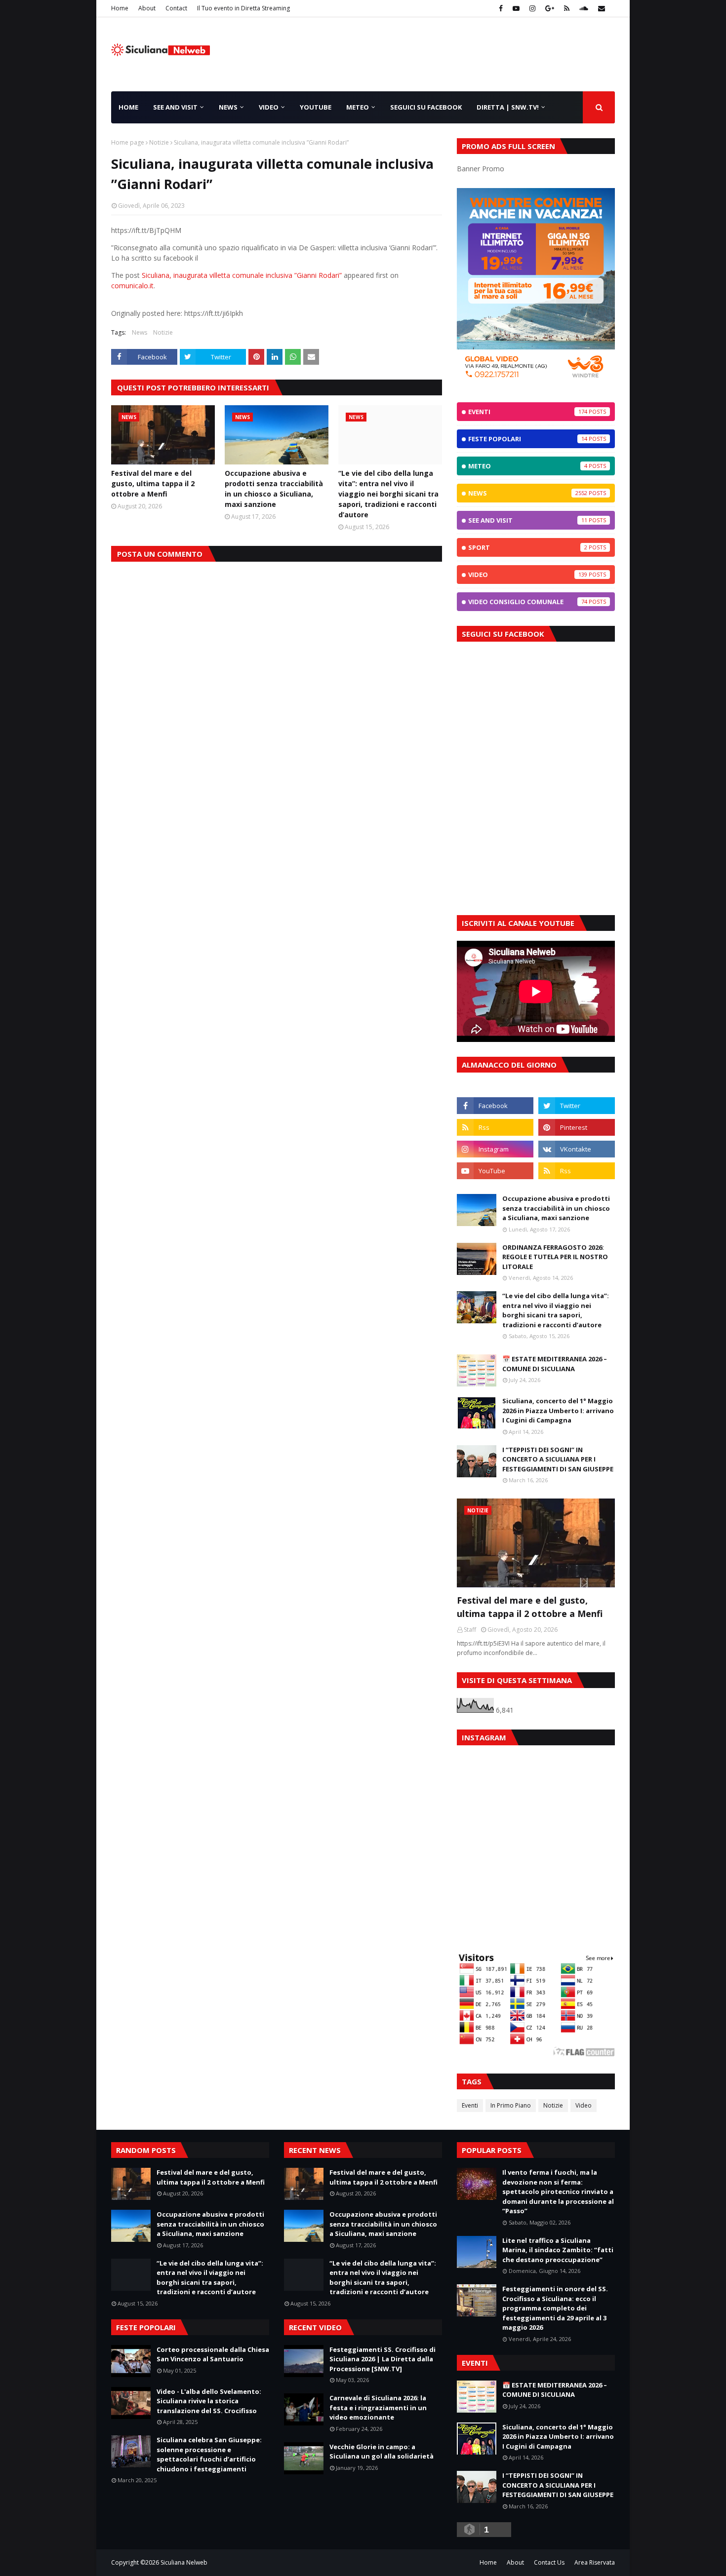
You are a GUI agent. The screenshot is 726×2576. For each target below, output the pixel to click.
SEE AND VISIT (528, 520)
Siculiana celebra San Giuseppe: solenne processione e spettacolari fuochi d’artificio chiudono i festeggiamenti (209, 2454)
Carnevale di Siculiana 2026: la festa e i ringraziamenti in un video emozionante (378, 2407)
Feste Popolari (528, 439)
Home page (128, 142)
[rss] (567, 8)
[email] (600, 8)
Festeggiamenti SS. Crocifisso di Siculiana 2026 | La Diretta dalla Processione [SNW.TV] (383, 2359)
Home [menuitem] (128, 107)
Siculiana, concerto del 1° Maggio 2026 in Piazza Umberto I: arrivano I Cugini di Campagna (558, 1410)
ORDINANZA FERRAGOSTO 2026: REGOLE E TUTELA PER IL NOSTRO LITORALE (555, 1257)
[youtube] (516, 8)
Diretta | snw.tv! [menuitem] (508, 107)
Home (120, 8)
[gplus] (550, 8)
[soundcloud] (584, 8)
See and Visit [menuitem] (175, 107)
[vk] (577, 1149)
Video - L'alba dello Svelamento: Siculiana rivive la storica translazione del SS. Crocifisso (209, 2401)
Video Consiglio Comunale (528, 602)
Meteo (528, 466)
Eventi (528, 412)
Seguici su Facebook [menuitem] (426, 107)
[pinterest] (577, 1127)
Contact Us (549, 2562)
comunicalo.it (132, 286)
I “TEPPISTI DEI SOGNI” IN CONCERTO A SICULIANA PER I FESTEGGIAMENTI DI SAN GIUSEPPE (558, 1459)
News (140, 332)
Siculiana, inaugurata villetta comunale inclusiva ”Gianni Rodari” (242, 275)
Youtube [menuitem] (316, 107)
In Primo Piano (511, 2105)
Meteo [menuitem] (358, 107)
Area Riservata (595, 2562)
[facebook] (501, 8)
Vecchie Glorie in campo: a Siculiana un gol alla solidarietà (382, 2452)
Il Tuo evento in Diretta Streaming (243, 8)
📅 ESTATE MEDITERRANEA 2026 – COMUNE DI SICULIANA (555, 1364)
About (147, 8)
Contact (176, 8)
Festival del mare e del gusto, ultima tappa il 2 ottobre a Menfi (153, 483)
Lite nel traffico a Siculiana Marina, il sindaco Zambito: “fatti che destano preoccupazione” (558, 2250)
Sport (528, 547)
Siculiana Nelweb (184, 2562)
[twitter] (577, 1106)
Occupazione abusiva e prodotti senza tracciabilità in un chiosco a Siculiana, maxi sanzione (274, 489)
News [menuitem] (228, 107)
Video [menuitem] (269, 107)
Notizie (159, 142)
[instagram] (532, 8)
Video (528, 575)
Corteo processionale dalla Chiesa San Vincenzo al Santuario (213, 2354)
